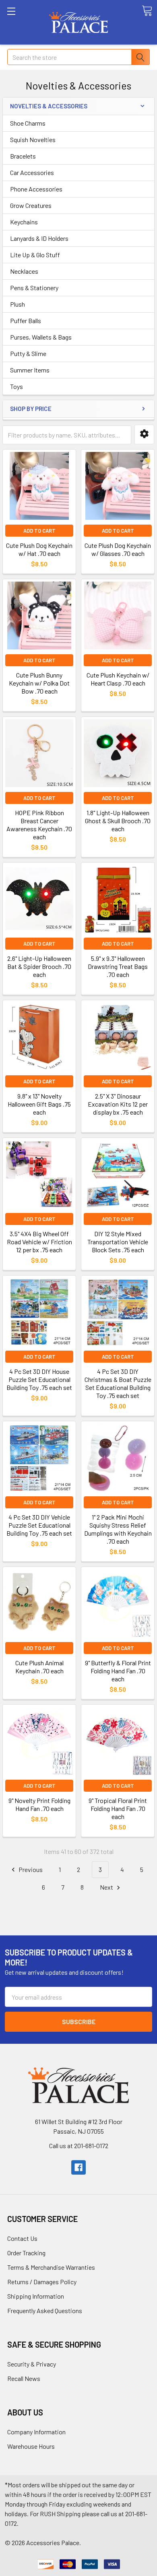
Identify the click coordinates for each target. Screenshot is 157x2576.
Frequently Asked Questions (45, 2310)
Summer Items (30, 370)
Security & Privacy (32, 2364)
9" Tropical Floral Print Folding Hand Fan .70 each (118, 1808)
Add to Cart (39, 531)
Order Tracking (26, 2253)
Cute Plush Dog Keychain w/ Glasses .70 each (118, 549)
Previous (30, 1869)
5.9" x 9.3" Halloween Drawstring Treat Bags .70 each (118, 966)
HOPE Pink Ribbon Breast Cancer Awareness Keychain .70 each (39, 825)
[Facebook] (78, 2167)
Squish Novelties (33, 139)
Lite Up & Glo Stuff (35, 255)
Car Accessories (32, 172)
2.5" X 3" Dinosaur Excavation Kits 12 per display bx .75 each (118, 1104)
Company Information (36, 2432)
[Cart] (147, 11)
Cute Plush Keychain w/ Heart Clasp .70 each (118, 679)
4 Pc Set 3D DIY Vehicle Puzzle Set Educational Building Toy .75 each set (39, 1525)
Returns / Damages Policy (42, 2282)
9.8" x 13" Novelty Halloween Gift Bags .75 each (39, 1104)
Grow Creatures (31, 205)
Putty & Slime (28, 353)
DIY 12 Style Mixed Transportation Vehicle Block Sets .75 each (118, 1242)
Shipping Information (36, 2296)
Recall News (24, 2378)
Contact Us (22, 2238)
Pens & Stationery (34, 288)
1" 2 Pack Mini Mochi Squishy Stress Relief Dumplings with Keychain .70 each (118, 1529)
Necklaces (24, 271)
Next (107, 1887)
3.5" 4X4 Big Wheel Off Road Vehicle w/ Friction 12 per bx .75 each (39, 1242)
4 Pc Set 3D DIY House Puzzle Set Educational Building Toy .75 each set (39, 1379)
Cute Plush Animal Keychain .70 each (39, 1667)
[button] (144, 434)
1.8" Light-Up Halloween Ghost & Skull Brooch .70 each (118, 821)
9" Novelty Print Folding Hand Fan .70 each (39, 1804)
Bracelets (23, 156)
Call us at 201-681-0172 (79, 2146)
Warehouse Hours (31, 2446)
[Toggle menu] (22, 22)
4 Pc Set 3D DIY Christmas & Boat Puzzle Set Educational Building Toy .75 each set (118, 1383)
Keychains (24, 222)
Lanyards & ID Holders (39, 238)
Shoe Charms (28, 123)
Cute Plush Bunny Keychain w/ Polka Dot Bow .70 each (39, 683)
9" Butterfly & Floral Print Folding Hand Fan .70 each (118, 1671)
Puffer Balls (26, 320)
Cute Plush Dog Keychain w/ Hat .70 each (39, 549)
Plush (18, 304)
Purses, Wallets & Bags (41, 337)
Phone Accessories (36, 189)
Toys (17, 386)
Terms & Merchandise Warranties (51, 2267)
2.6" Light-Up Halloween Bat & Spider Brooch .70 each (39, 966)
